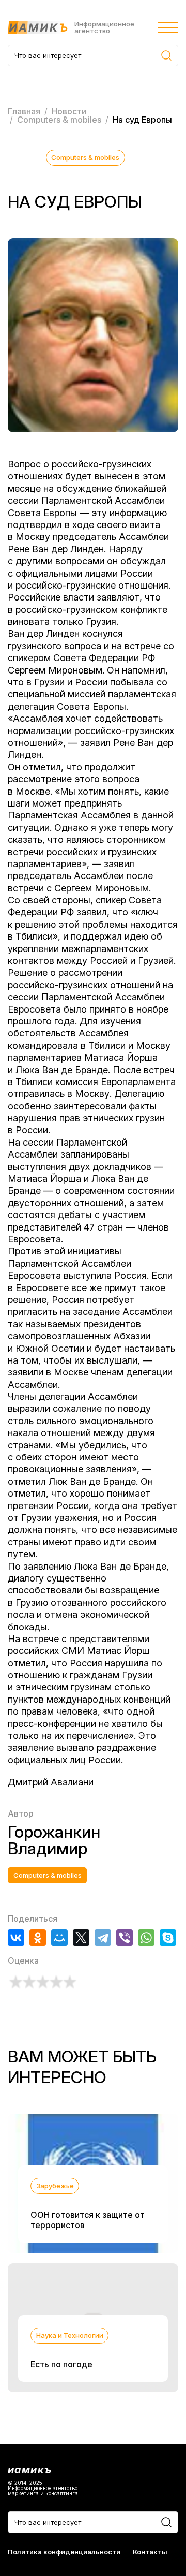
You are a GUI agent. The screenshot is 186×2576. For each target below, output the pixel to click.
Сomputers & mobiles (85, 157)
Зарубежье (55, 2186)
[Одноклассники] (38, 1938)
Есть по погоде (61, 2364)
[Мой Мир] (59, 1938)
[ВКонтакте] (16, 1938)
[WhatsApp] (146, 1938)
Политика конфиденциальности (64, 2552)
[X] (81, 1938)
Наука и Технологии (70, 2335)
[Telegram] (103, 1938)
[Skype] (168, 1938)
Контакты (150, 2552)
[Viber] (125, 1938)
